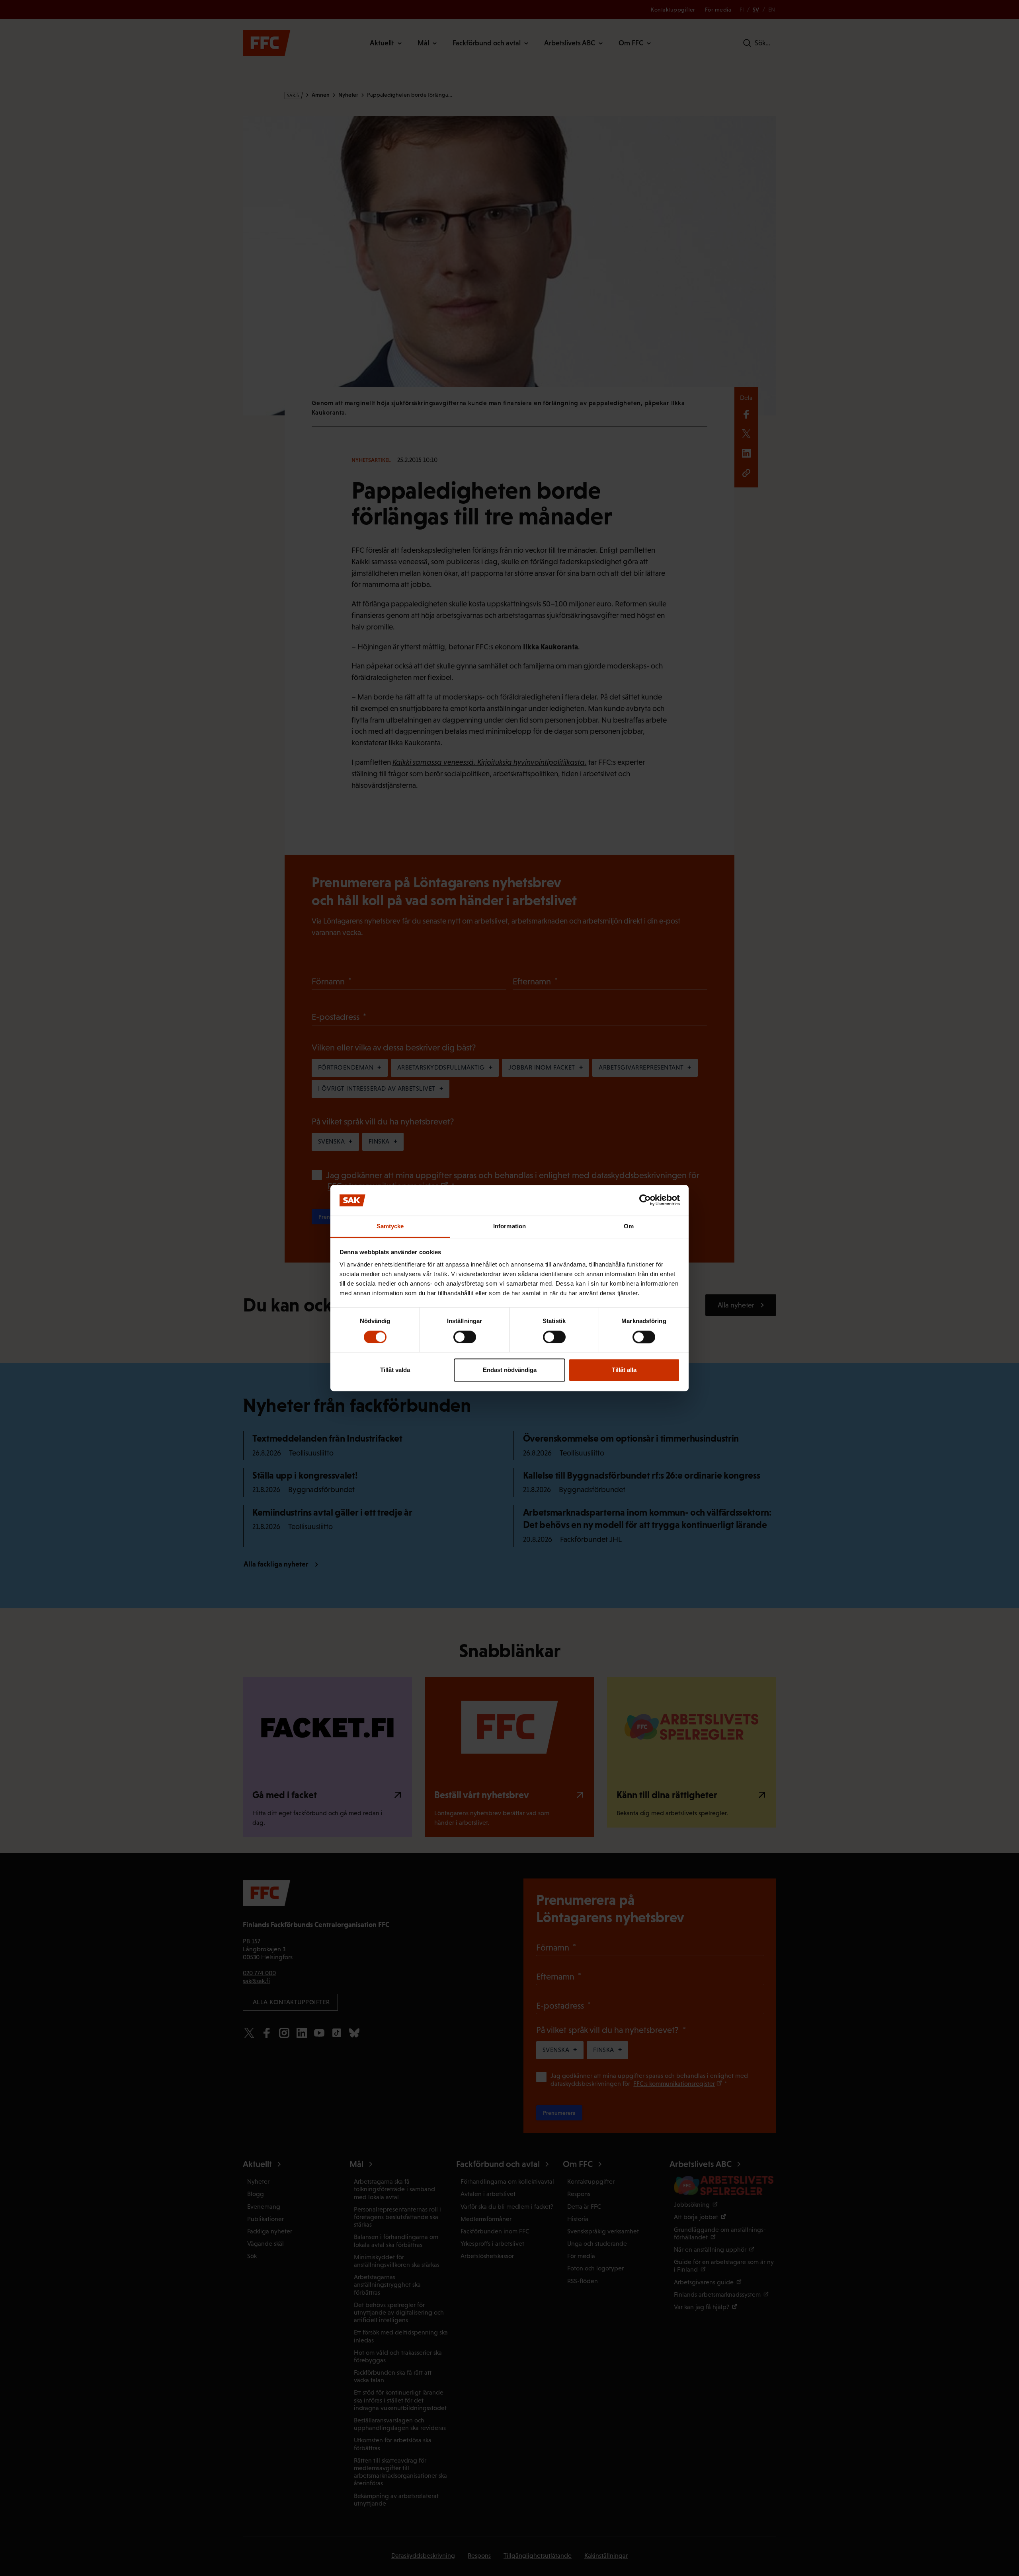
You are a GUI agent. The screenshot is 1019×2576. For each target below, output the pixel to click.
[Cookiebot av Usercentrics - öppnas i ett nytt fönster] (645, 1200)
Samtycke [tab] (390, 1226)
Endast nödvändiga (510, 1370)
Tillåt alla (624, 1370)
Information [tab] (509, 1226)
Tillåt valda (395, 1370)
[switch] (465, 1337)
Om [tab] (629, 1226)
